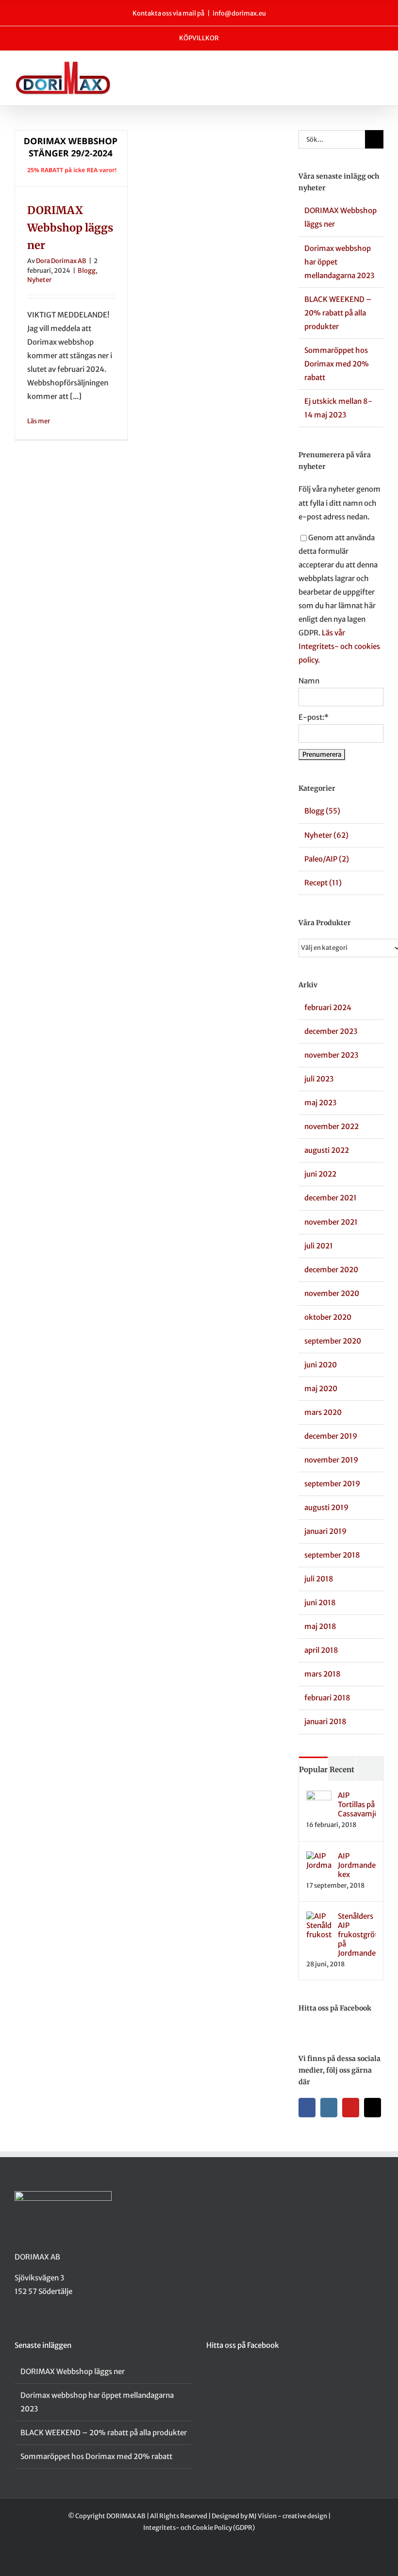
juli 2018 (319, 1579)
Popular (313, 1770)
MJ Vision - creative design (288, 2516)
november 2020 (332, 1293)
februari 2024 (328, 1007)
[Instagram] (329, 2108)
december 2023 (331, 1031)
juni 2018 (320, 1603)
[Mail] (373, 2108)
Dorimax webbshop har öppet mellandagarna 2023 (97, 2402)
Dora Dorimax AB (61, 261)
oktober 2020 (328, 1317)
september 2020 (333, 1341)
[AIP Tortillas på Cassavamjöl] (319, 1797)
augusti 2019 (326, 1507)
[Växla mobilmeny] (380, 71)
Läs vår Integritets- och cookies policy (339, 646)
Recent (342, 1770)
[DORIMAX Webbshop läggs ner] (71, 158)
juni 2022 (320, 1174)
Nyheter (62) (326, 835)
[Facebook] (307, 2108)
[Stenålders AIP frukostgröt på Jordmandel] (319, 1918)
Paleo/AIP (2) (327, 859)
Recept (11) (323, 883)
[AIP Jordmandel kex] (319, 1858)
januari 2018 (325, 1721)
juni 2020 (321, 1365)
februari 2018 (327, 1698)
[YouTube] (351, 2108)
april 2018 (321, 1650)
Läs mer (39, 421)
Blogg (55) (322, 811)
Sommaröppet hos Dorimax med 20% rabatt (337, 364)
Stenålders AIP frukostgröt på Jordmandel (357, 1935)
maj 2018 (320, 1626)
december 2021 (331, 1198)
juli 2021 (319, 1246)
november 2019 (331, 1460)
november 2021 (331, 1222)
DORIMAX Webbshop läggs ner (70, 228)
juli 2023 (319, 1079)
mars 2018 (323, 1674)
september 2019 (332, 1484)
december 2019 (331, 1436)
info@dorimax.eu (239, 13)
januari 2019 (325, 1531)
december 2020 (331, 1270)
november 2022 (332, 1126)
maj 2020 (321, 1388)
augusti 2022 (327, 1150)
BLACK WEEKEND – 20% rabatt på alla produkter (338, 313)
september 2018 (332, 1555)
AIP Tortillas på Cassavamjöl (357, 1804)
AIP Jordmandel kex (357, 1865)
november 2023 (331, 1055)
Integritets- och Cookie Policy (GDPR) (199, 2528)
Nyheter (39, 280)
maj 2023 (320, 1103)
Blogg (87, 271)
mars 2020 (323, 1412)
